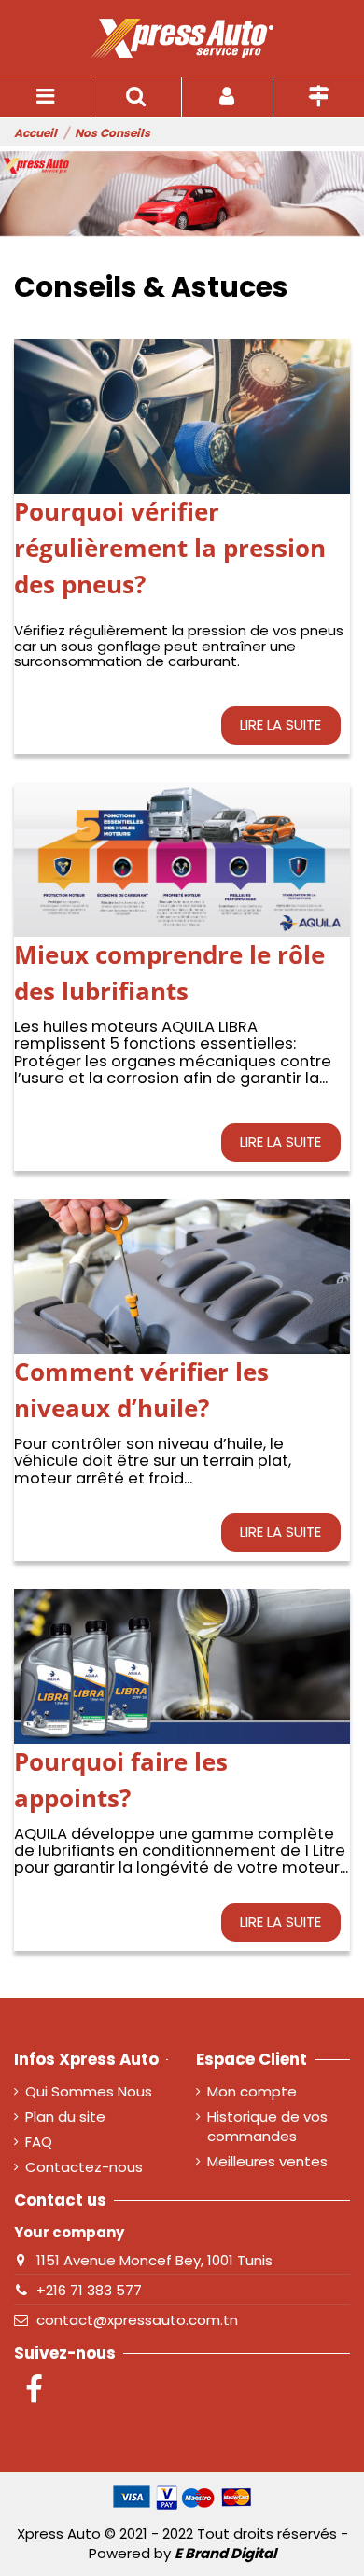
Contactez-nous (84, 2167)
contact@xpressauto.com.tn (137, 2320)
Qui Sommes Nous (89, 2091)
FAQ (39, 2142)
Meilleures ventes (267, 2161)
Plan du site (65, 2116)
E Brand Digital (225, 2553)
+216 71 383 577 (89, 2290)
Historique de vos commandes (267, 2126)
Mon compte (252, 2091)
